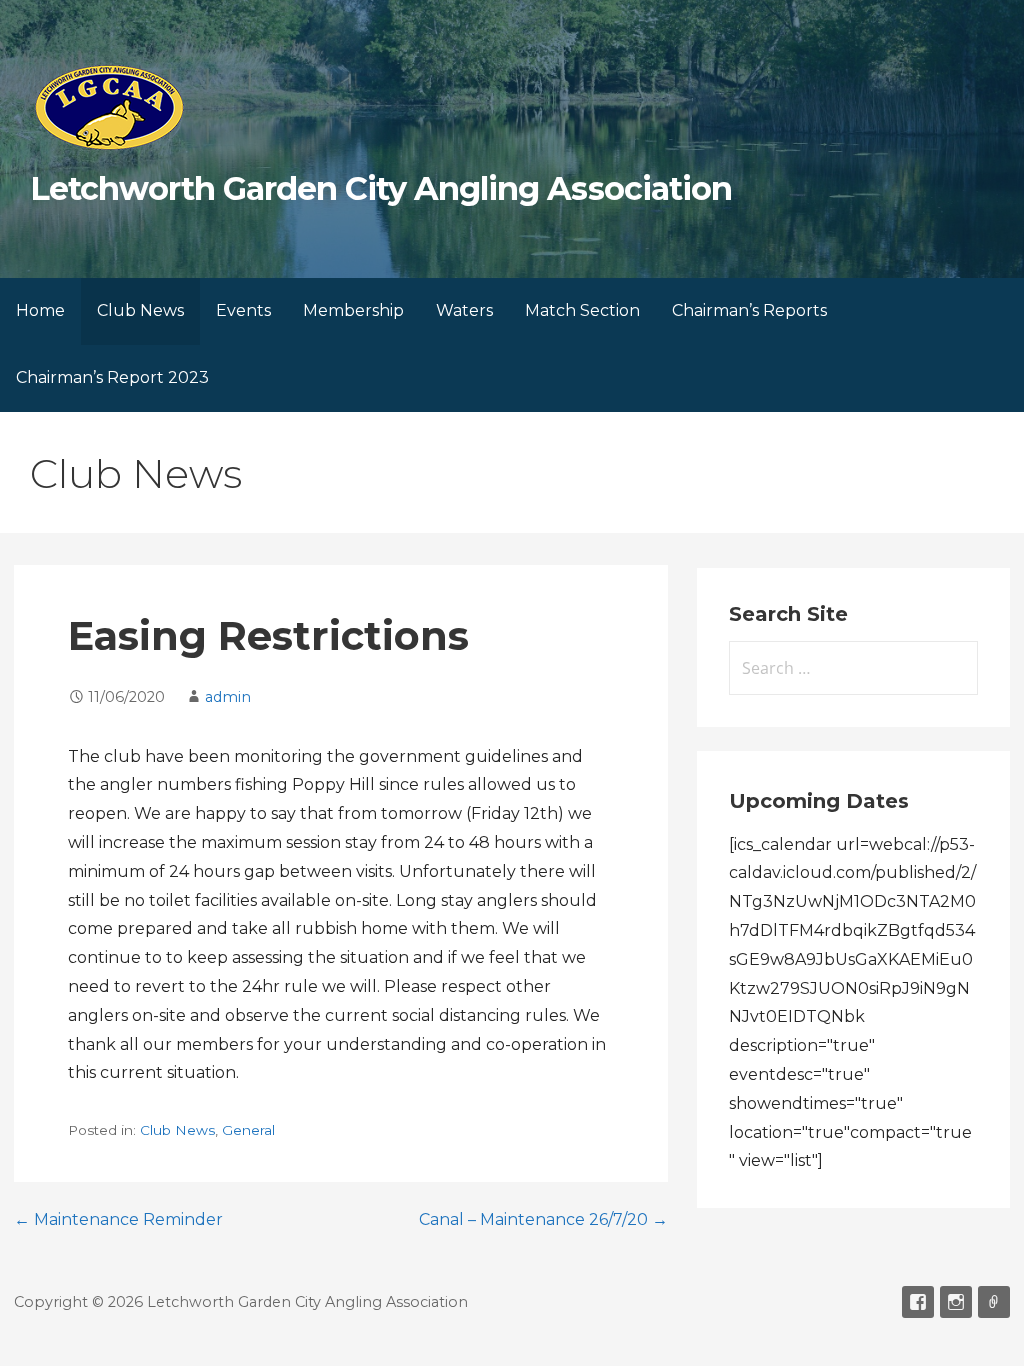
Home (40, 310)
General (248, 1130)
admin (228, 697)
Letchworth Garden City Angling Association (381, 188)
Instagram (956, 1302)
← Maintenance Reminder (118, 1219)
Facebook (918, 1302)
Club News (140, 310)
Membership (353, 310)
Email (994, 1302)
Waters (464, 310)
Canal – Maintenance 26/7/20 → (543, 1219)
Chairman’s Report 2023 (112, 377)
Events (243, 310)
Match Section (582, 310)
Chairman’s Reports (749, 310)
